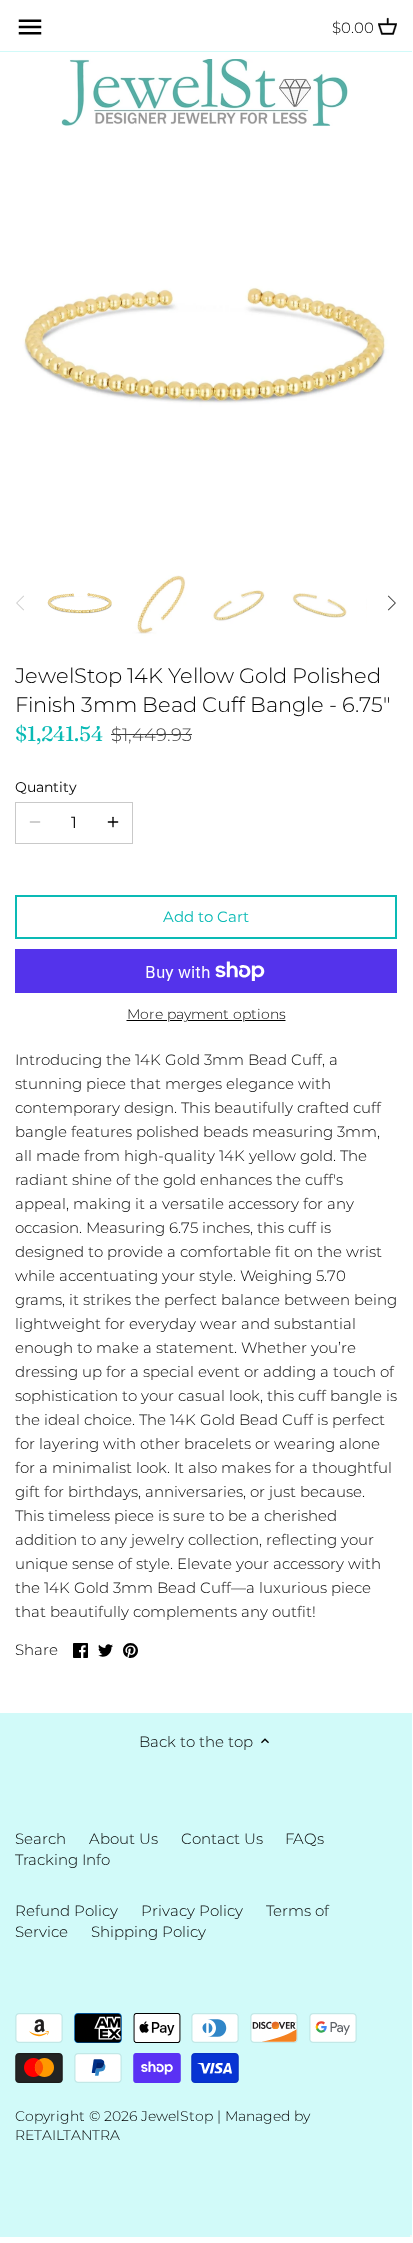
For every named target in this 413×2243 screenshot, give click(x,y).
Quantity (46, 787)
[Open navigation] (30, 27)
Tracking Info (62, 1859)
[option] (80, 603)
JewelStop (177, 2116)
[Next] (391, 603)
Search (40, 1838)
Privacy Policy (192, 1910)
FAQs (304, 1838)
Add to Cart (206, 916)
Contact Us (222, 1838)
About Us (123, 1838)
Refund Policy (66, 1910)
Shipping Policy (148, 1931)
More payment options (206, 1014)
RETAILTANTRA (67, 2135)
